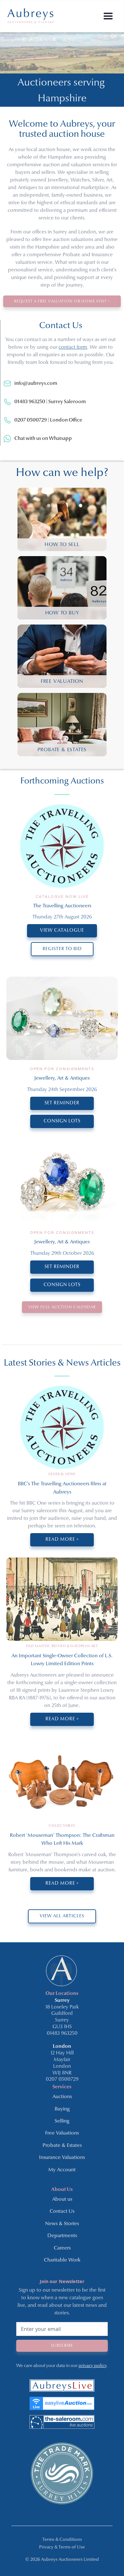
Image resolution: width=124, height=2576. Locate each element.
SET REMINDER (62, 1103)
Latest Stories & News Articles (62, 1363)
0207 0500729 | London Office (48, 420)
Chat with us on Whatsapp (43, 439)
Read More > (62, 1540)
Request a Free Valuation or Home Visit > (62, 301)
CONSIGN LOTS (62, 1121)
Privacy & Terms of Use (62, 2547)
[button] (108, 16)
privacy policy (93, 2366)
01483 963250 (62, 2034)
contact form (73, 347)
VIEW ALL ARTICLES (62, 1916)
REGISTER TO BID (62, 949)
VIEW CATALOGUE (62, 931)
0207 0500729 (62, 2079)
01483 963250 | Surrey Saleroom (50, 402)
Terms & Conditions (62, 2540)
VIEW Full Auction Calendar (62, 1307)
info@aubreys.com (36, 384)
